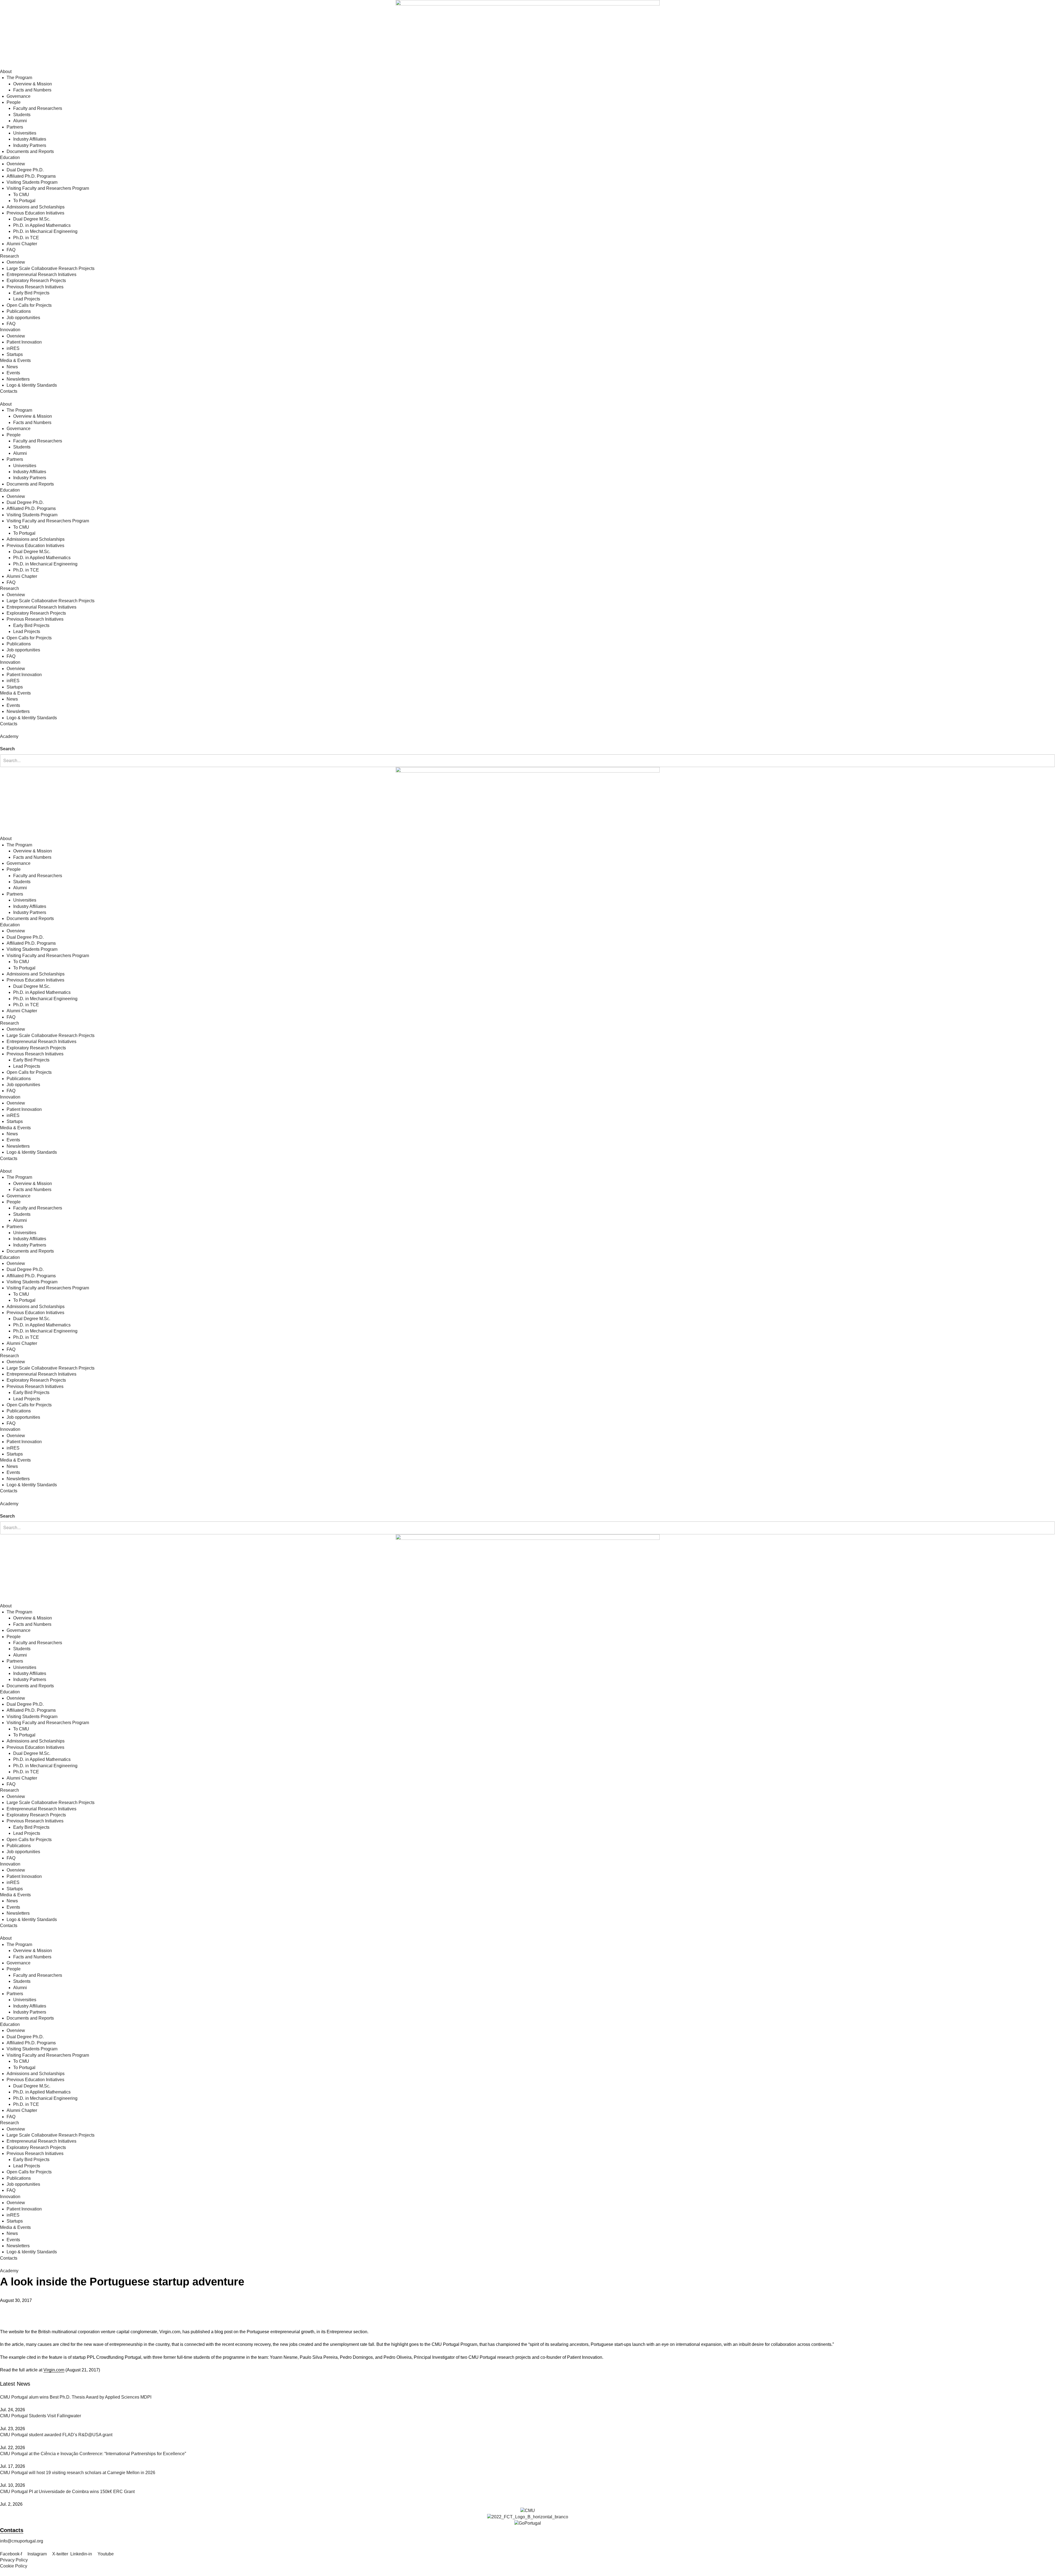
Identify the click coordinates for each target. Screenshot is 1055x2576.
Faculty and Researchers (38, 108)
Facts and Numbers (32, 90)
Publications (19, 311)
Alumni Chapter (22, 244)
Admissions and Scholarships (36, 207)
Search (7, 749)
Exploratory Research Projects (36, 281)
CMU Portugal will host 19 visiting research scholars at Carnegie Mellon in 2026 (78, 2473)
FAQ (11, 250)
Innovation (10, 330)
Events (13, 373)
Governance (19, 96)
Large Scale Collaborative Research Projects (51, 268)
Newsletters (18, 379)
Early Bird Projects (31, 293)
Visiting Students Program (32, 182)
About (6, 72)
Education (10, 157)
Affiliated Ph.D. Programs (31, 176)
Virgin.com (54, 2370)
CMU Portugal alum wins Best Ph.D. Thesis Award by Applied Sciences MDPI (76, 2397)
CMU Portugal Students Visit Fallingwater (41, 2416)
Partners (15, 127)
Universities (25, 133)
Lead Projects (27, 299)
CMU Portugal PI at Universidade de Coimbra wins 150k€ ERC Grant (67, 2492)
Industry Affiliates (30, 139)
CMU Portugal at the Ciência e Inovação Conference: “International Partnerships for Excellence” (93, 2454)
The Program (19, 78)
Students (22, 115)
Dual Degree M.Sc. (32, 219)
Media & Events (15, 360)
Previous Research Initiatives (35, 287)
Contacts (9, 391)
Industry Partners (30, 145)
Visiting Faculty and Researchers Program (48, 188)
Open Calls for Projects (29, 305)
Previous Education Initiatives (35, 213)
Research (9, 256)
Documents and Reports (30, 151)
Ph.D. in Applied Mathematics (42, 225)
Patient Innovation (24, 342)
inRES (13, 348)
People (14, 102)
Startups (15, 354)
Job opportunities (23, 318)
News (12, 367)
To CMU (21, 195)
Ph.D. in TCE (26, 238)
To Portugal (24, 201)
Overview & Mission (33, 84)
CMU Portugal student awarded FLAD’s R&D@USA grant (56, 2435)
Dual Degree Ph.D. (25, 170)
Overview (16, 164)
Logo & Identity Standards (32, 385)
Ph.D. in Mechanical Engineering (45, 231)
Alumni (20, 121)
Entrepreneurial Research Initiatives (41, 274)
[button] (527, 743)
